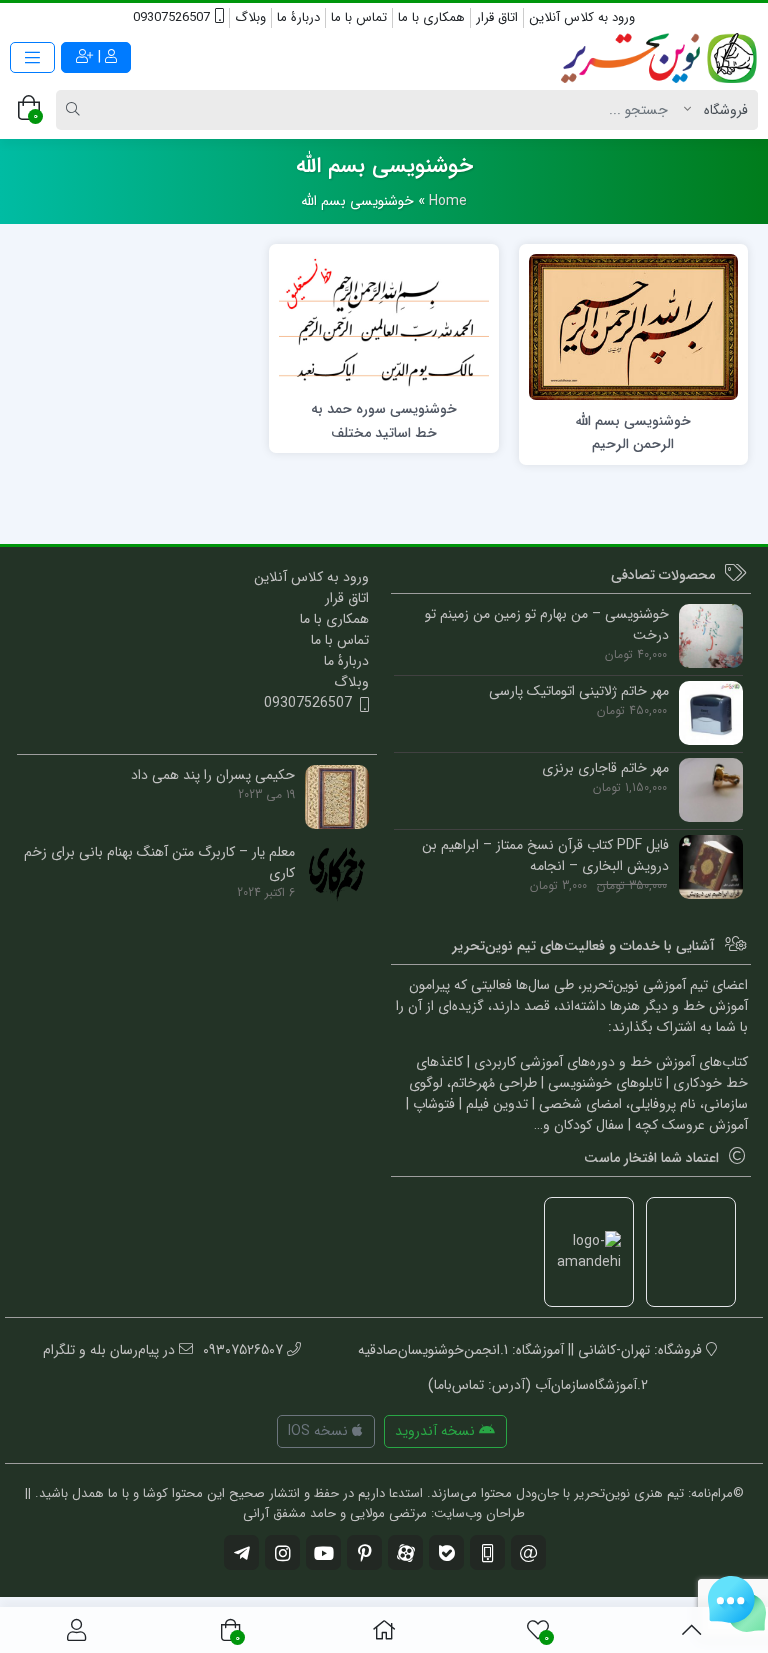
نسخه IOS (320, 1431)
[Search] (76, 110)
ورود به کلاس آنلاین (582, 17)
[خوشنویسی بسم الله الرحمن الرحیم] (633, 327)
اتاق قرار (497, 17)
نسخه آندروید (437, 1431)
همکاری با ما (431, 17)
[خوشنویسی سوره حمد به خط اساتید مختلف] (383, 321)
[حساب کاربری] (76, 1630)
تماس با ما (359, 17)
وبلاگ (250, 17)
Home (448, 201)
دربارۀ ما (298, 17)
